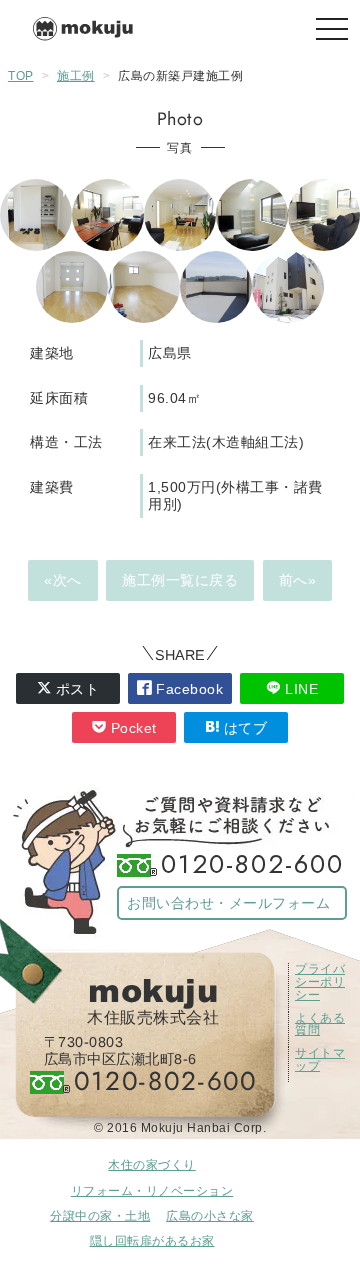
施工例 (76, 76)
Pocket (131, 728)
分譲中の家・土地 (100, 1216)
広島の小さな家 (210, 1216)
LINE (300, 689)
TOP (21, 76)
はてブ (243, 728)
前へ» (298, 580)
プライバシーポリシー (320, 981)
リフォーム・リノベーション (152, 1191)
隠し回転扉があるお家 (152, 1241)
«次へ (63, 580)
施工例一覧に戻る (180, 580)
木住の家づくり (152, 1165)
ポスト (75, 689)
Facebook (188, 689)
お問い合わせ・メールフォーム (228, 903)
